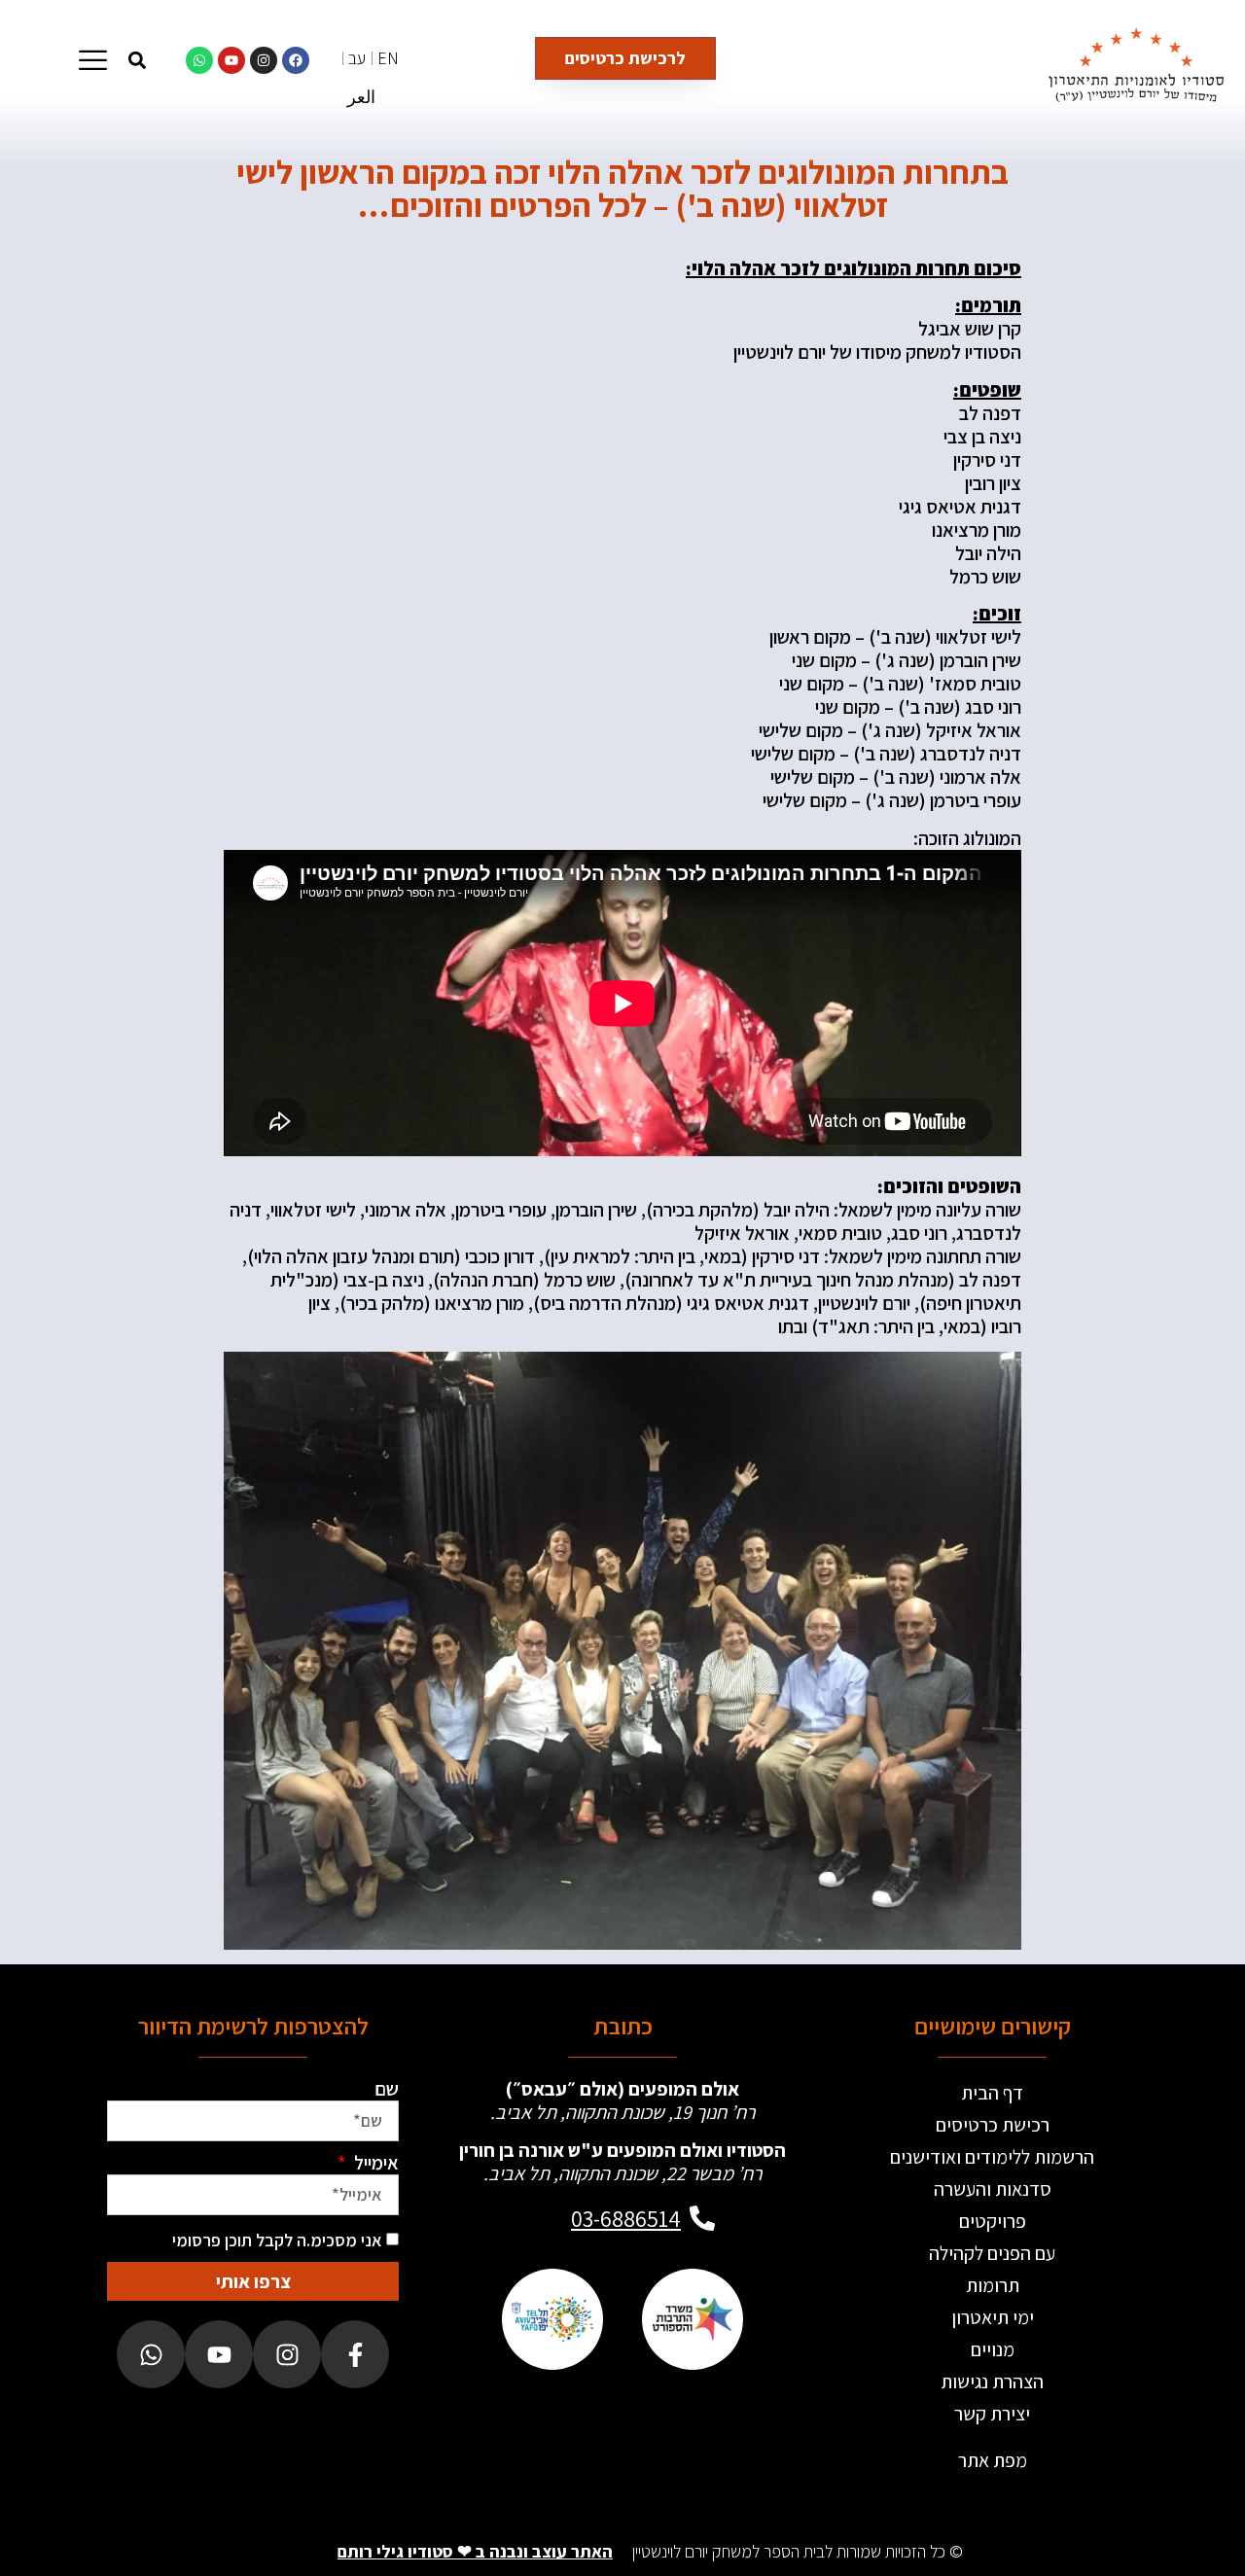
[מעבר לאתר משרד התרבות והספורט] (693, 2319)
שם (387, 2089)
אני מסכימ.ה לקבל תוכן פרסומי (277, 2240)
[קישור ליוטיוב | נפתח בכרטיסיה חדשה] (231, 60)
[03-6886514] (702, 2218)
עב (357, 58)
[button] (137, 60)
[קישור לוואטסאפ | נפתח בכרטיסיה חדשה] (199, 60)
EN (388, 58)
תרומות (993, 2285)
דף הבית (992, 2093)
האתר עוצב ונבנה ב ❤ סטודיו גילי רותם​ (475, 2551)
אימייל (374, 2163)
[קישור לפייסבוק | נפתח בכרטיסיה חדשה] (296, 60)
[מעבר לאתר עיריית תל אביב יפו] (552, 2319)
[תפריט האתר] (93, 60)
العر (361, 97)
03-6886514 (626, 2218)
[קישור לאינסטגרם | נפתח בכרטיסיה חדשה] (264, 60)
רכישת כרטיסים (993, 2125)
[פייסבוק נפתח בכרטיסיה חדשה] (355, 2354)
